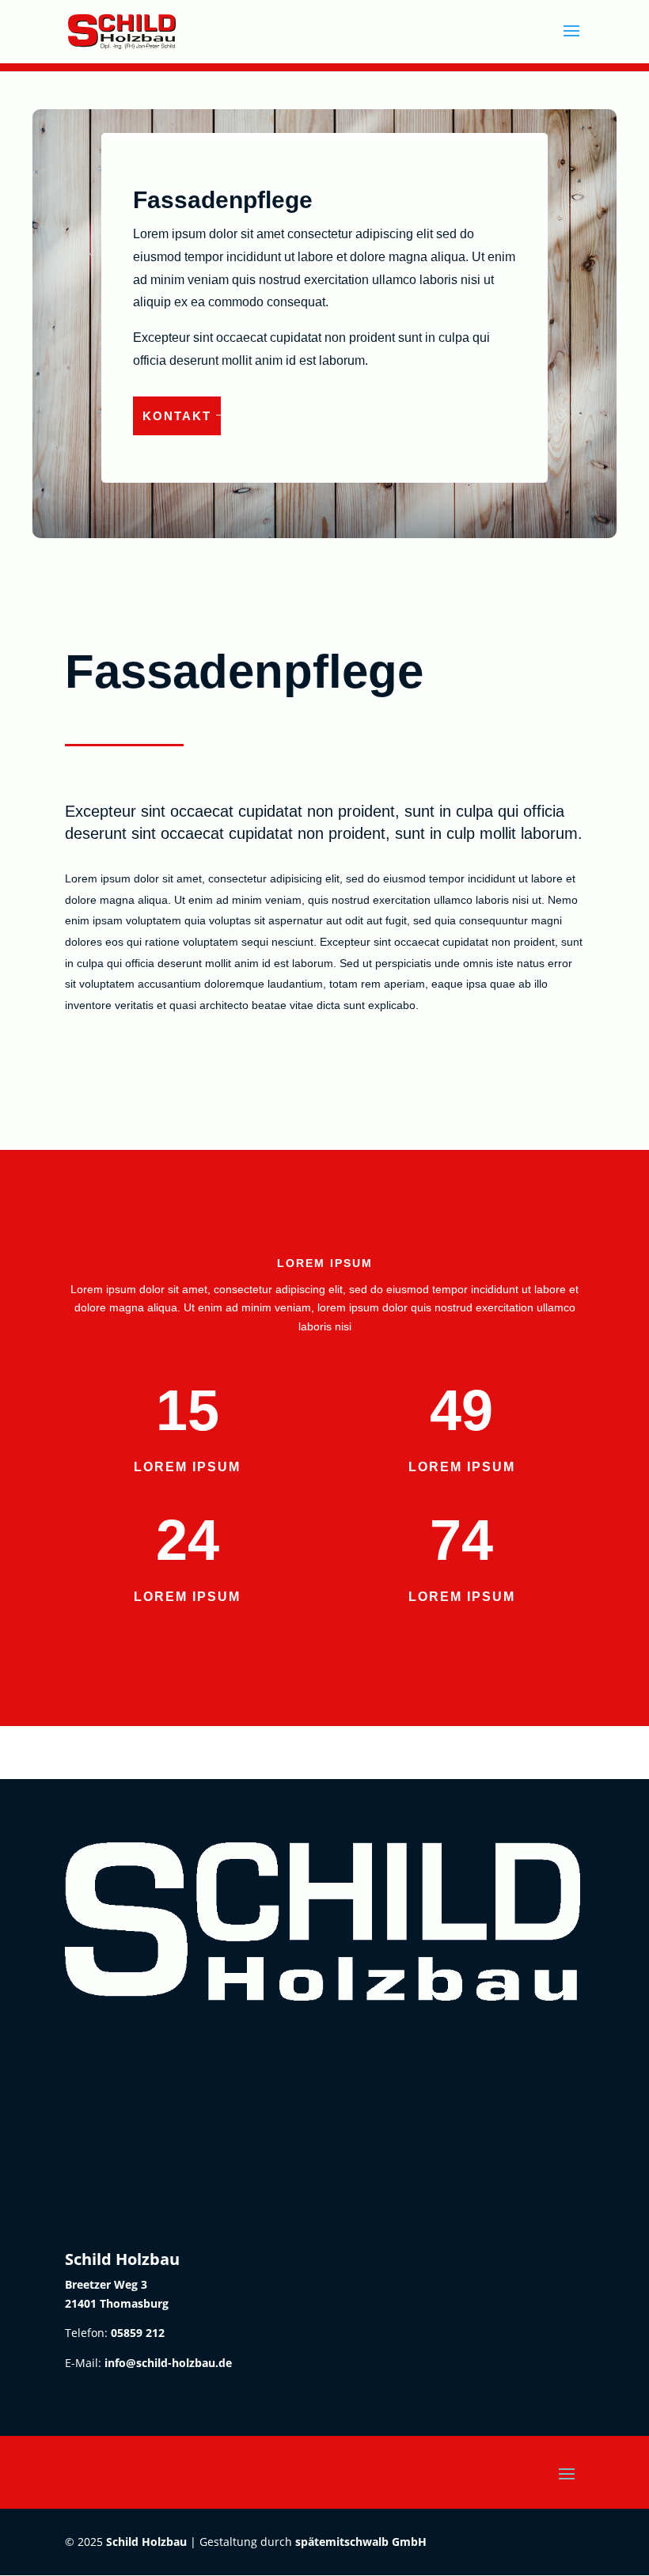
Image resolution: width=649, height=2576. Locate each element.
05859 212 (138, 2333)
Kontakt (177, 416)
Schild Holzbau (146, 2542)
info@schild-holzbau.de (168, 2363)
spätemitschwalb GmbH (361, 2542)
